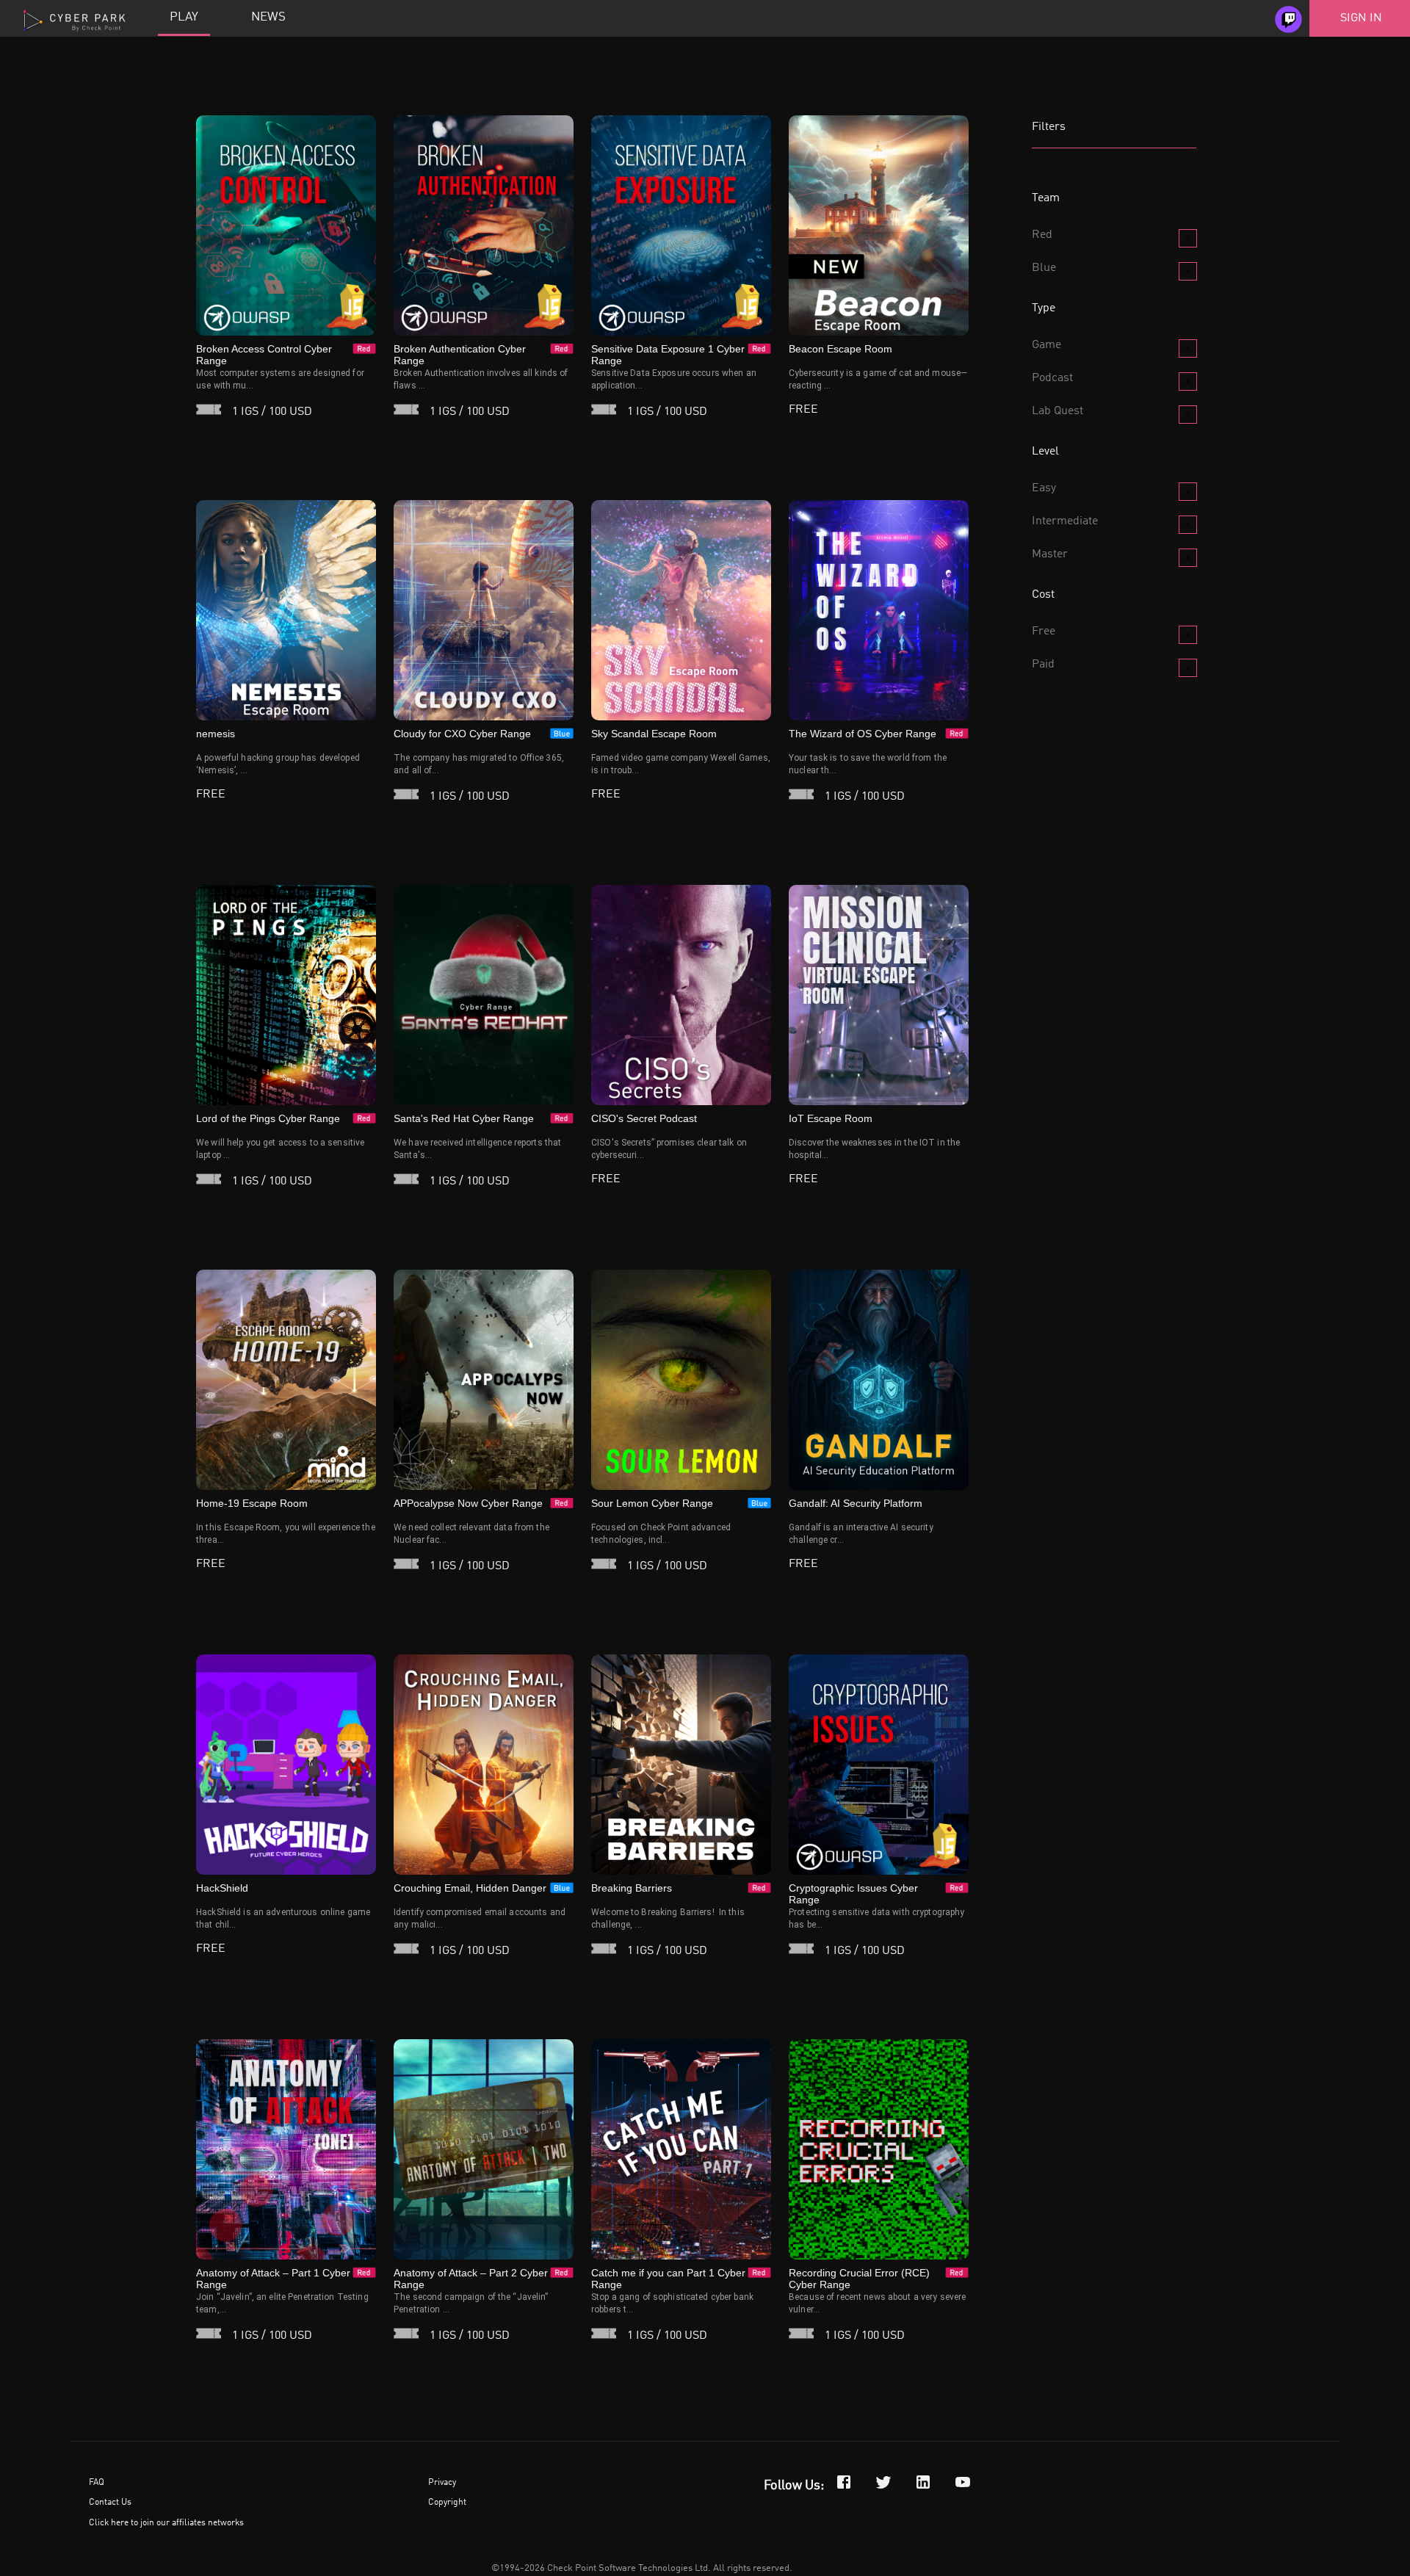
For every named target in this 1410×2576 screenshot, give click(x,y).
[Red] (1188, 238)
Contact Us (110, 2503)
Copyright (447, 2503)
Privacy (442, 2483)
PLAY (184, 17)
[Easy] (1188, 492)
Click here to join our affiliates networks (166, 2523)
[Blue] (1188, 271)
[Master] (1188, 558)
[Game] (1188, 348)
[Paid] (1188, 668)
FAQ (97, 2483)
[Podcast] (1188, 381)
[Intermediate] (1188, 525)
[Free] (1188, 635)
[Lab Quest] (1188, 415)
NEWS (268, 17)
